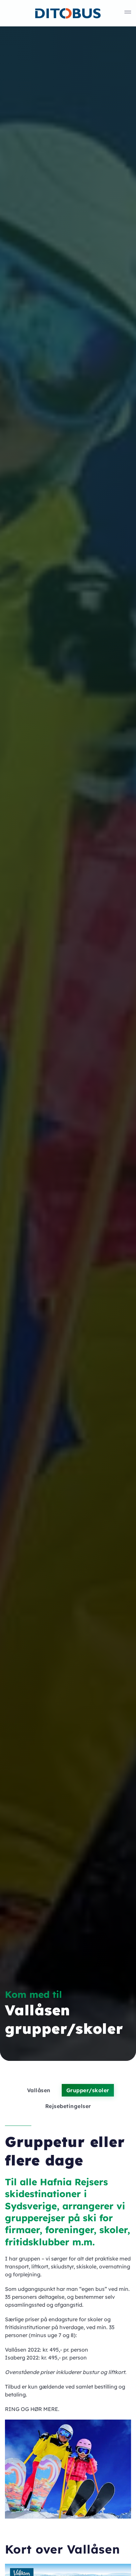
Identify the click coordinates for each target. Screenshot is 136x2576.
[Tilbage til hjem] (68, 13)
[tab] (14, 2510)
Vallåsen (39, 2090)
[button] (128, 13)
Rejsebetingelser (68, 2106)
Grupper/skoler (88, 2090)
